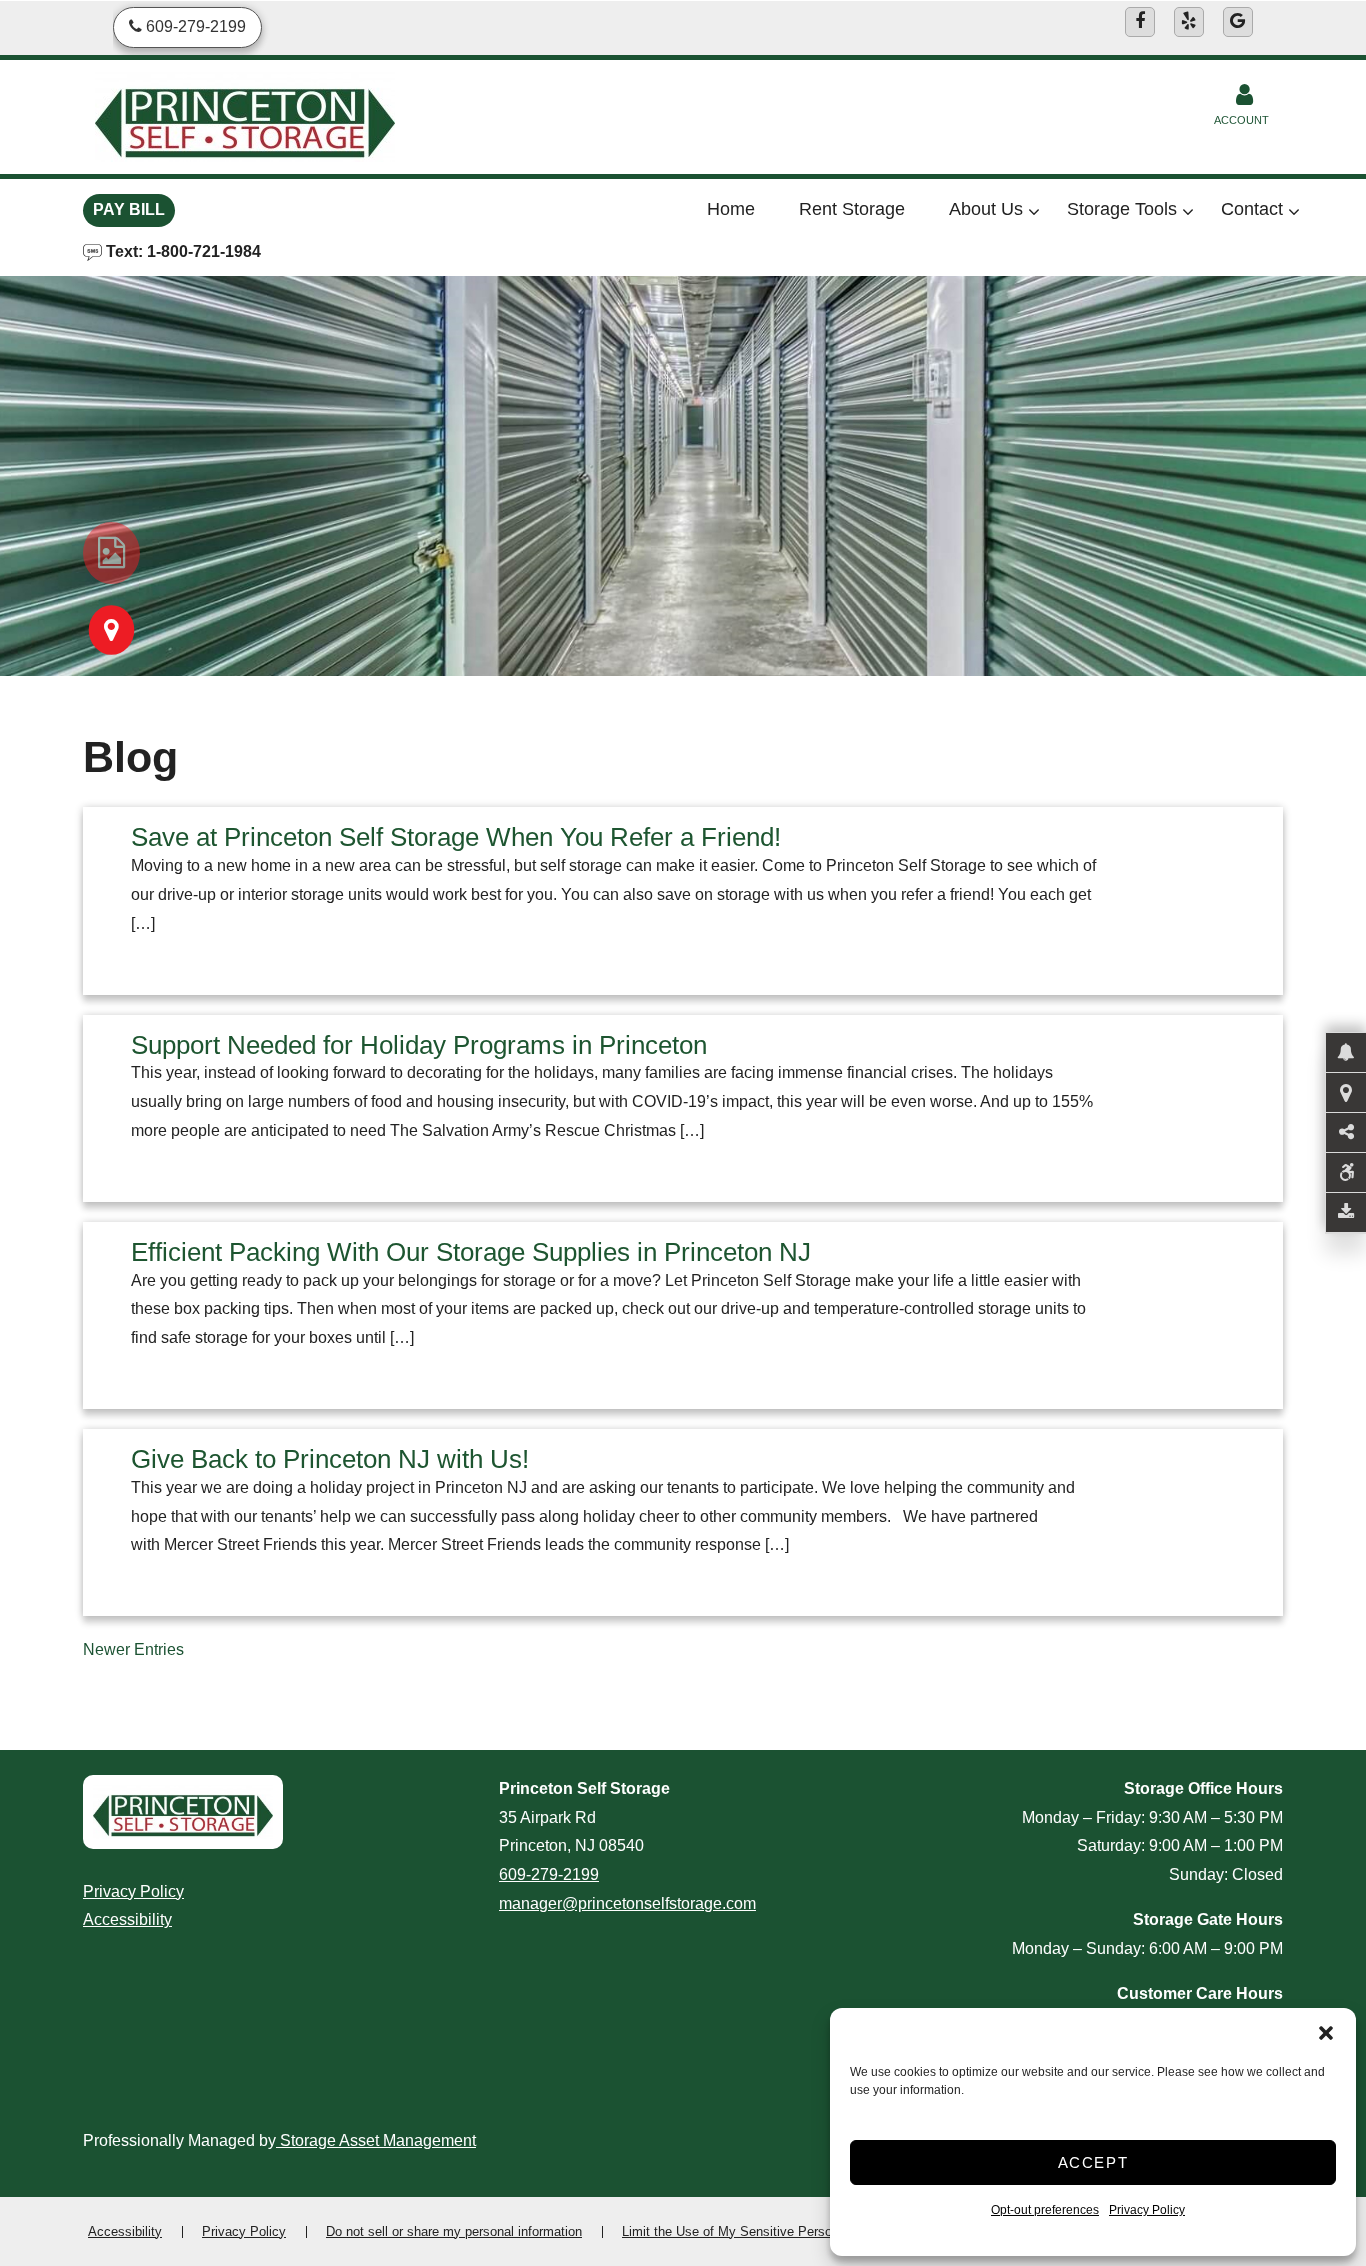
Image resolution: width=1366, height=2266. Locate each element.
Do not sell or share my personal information (454, 2231)
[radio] (111, 553)
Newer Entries (133, 1649)
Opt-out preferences (1045, 2210)
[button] (1326, 2033)
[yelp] (1189, 22)
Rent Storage (852, 209)
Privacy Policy (1147, 2210)
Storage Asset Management (376, 2140)
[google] (1238, 22)
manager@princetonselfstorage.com (627, 1903)
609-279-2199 (549, 1874)
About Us (986, 209)
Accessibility (127, 1919)
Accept (1093, 2162)
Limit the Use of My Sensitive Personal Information (770, 2231)
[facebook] (1140, 22)
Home (731, 209)
